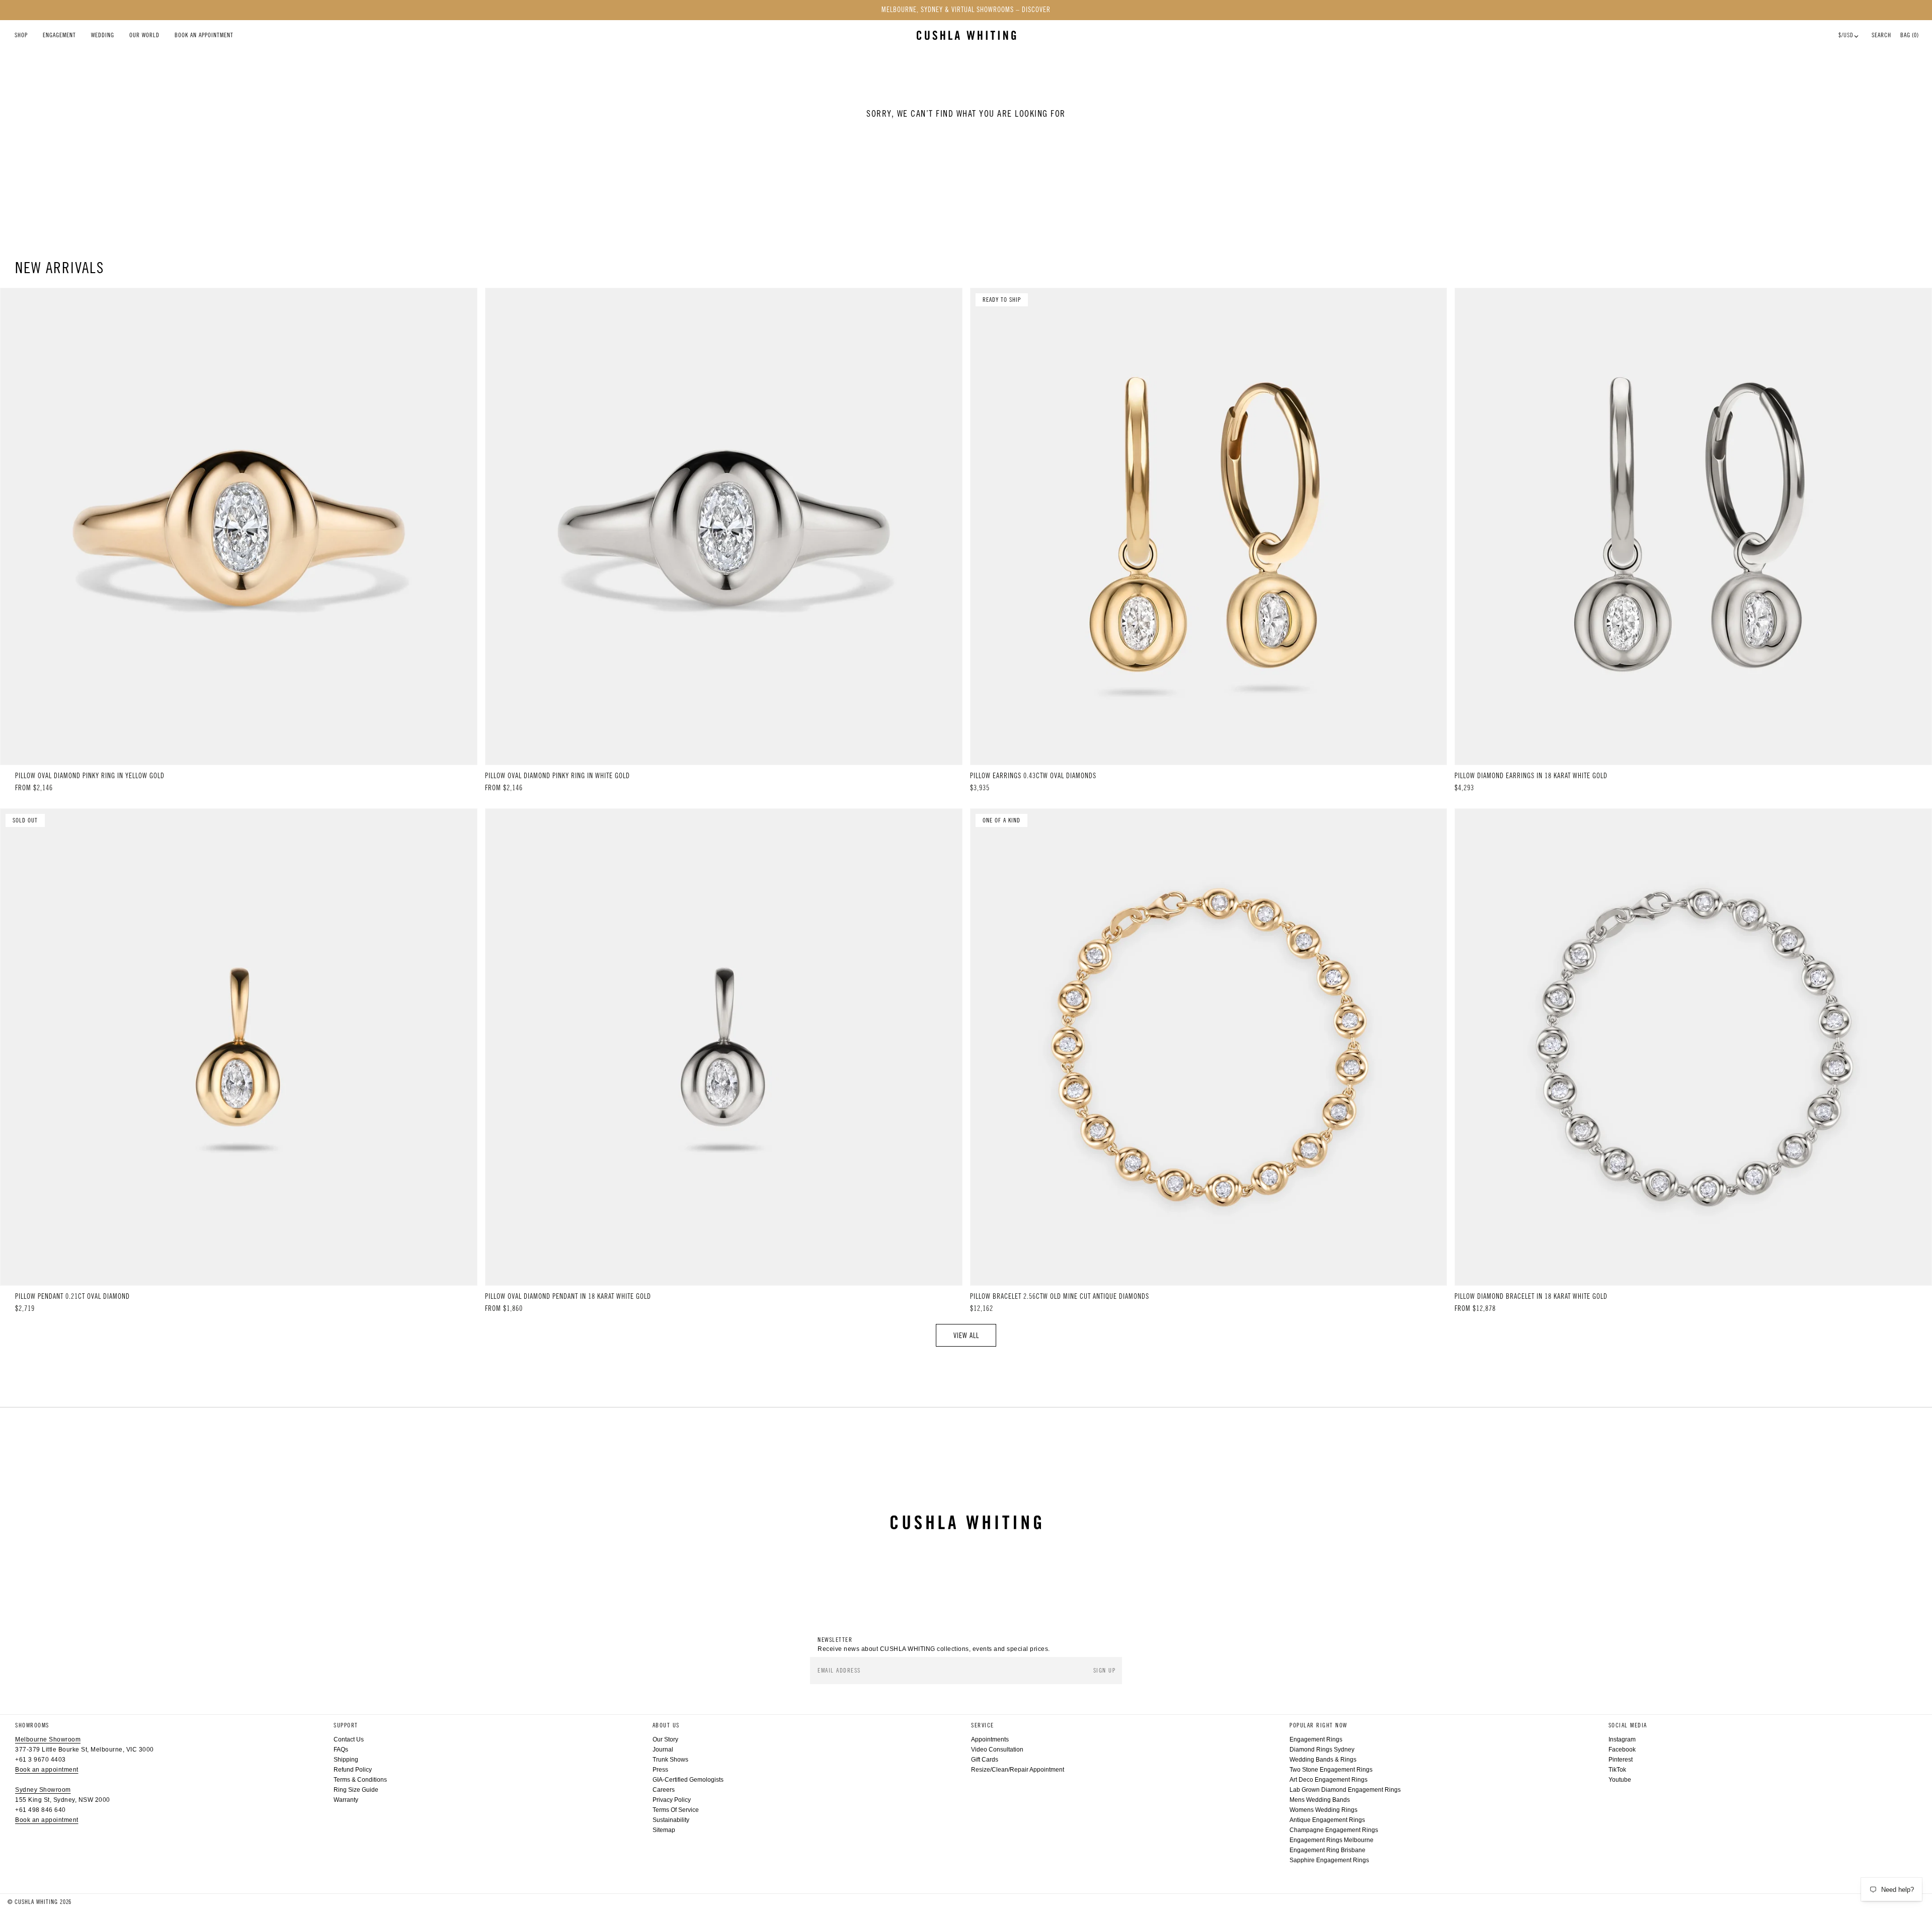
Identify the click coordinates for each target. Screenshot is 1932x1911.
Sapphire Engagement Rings (1329, 1860)
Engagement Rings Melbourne (1332, 1840)
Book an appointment (47, 1770)
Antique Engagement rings (1327, 1820)
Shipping (346, 1760)
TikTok (1617, 1770)
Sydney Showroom (43, 1790)
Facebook (1622, 1750)
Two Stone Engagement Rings (1331, 1770)
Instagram (1622, 1739)
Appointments (990, 1739)
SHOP (21, 35)
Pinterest (1621, 1760)
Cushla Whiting (36, 1902)
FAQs (341, 1750)
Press (660, 1770)
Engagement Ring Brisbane (1327, 1850)
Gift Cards (985, 1760)
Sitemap (664, 1830)
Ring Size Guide (356, 1790)
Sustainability (671, 1820)
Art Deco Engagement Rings (1329, 1780)
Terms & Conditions (360, 1780)
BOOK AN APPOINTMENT (204, 35)
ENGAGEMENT (59, 35)
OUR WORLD (144, 35)
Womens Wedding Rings (1323, 1810)
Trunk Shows (670, 1760)
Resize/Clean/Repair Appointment (1018, 1770)
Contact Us (349, 1739)
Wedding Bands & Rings (1323, 1760)
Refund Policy (353, 1770)
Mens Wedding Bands (1320, 1800)
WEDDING (103, 35)
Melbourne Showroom (48, 1739)
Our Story (665, 1739)
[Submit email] (1105, 1671)
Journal (663, 1750)
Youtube (1620, 1780)
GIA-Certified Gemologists (688, 1780)
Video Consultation (997, 1750)
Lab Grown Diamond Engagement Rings (1345, 1790)
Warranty (346, 1800)
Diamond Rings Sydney (1322, 1750)
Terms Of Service (676, 1810)
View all (966, 1336)
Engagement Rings (1316, 1739)
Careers (664, 1790)
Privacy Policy (672, 1800)
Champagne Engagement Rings (1334, 1830)
